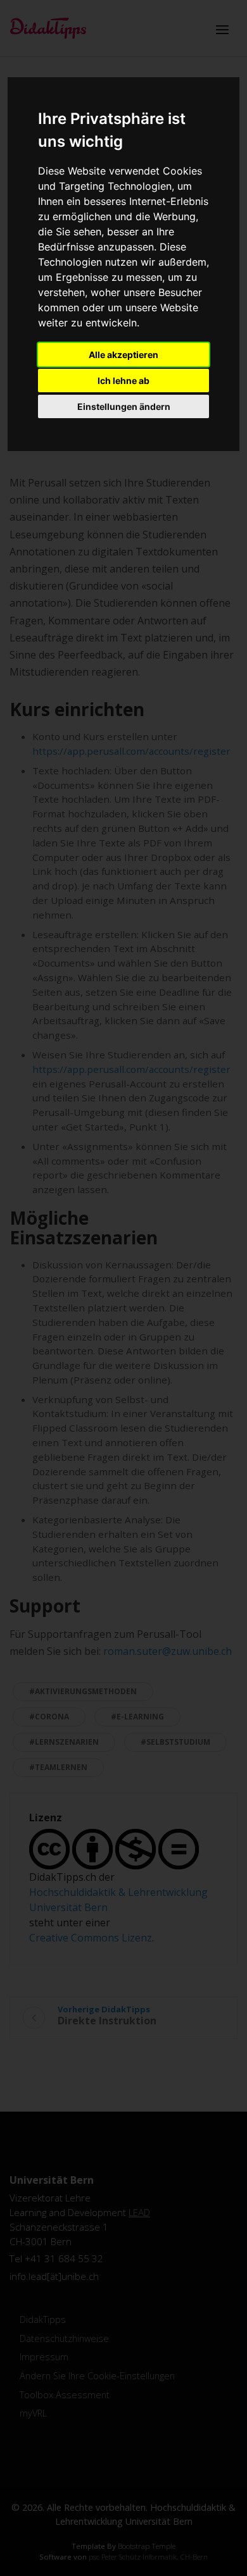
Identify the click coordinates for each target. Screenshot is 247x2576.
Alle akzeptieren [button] (123, 355)
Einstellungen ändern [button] (124, 406)
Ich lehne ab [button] (123, 381)
